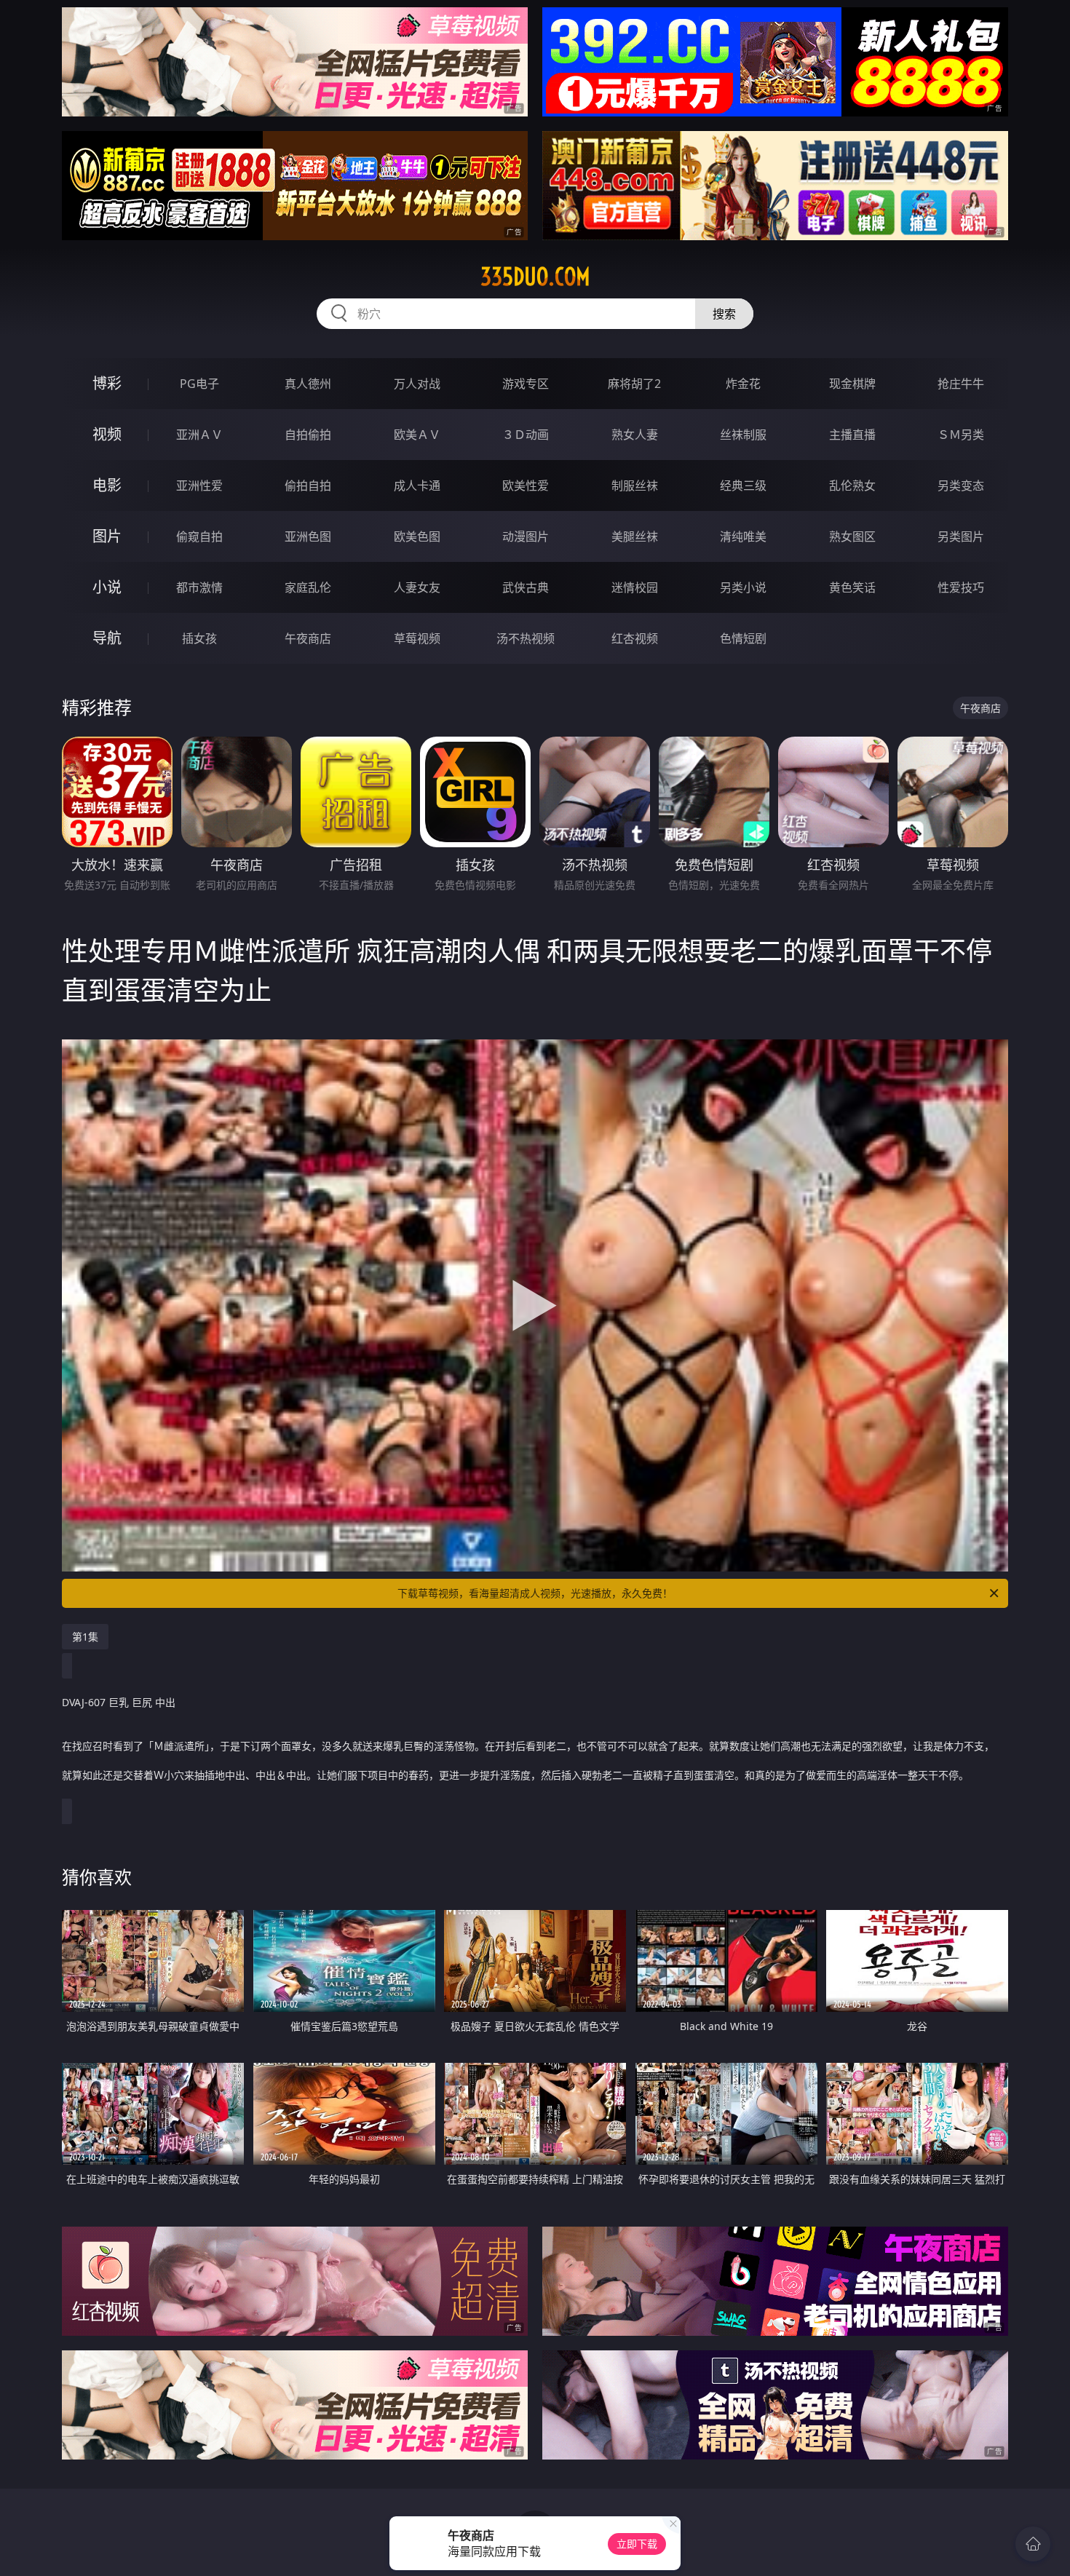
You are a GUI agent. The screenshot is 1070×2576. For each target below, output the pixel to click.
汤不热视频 (526, 638)
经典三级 (743, 486)
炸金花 (743, 384)
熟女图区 (852, 536)
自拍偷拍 (308, 435)
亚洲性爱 (199, 486)
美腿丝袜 (635, 536)
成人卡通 (417, 486)
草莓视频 (417, 638)
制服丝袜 (635, 486)
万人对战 (417, 384)
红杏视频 (635, 638)
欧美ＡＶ (417, 435)
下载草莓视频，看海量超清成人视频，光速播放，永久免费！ (535, 1593)
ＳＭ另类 (961, 435)
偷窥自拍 (199, 536)
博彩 (107, 383)
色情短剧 (743, 638)
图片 (107, 536)
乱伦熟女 (852, 486)
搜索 (724, 314)
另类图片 (961, 536)
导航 (107, 638)
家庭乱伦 (308, 587)
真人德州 (308, 384)
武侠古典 (526, 587)
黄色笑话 (852, 587)
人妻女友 (417, 587)
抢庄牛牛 (961, 384)
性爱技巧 (961, 587)
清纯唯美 (743, 536)
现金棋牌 (852, 384)
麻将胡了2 (634, 384)
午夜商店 (308, 638)
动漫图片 (526, 536)
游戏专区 (526, 384)
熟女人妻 (635, 435)
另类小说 (743, 587)
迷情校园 (635, 587)
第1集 (85, 1637)
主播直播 (852, 435)
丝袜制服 (743, 435)
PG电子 (199, 384)
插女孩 (199, 638)
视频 (107, 434)
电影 (107, 485)
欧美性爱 (526, 486)
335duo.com (535, 277)
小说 (107, 587)
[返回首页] (1033, 2544)
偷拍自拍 (308, 486)
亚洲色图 (308, 536)
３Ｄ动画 (526, 435)
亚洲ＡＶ (199, 435)
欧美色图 (417, 536)
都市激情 (199, 587)
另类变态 (961, 486)
